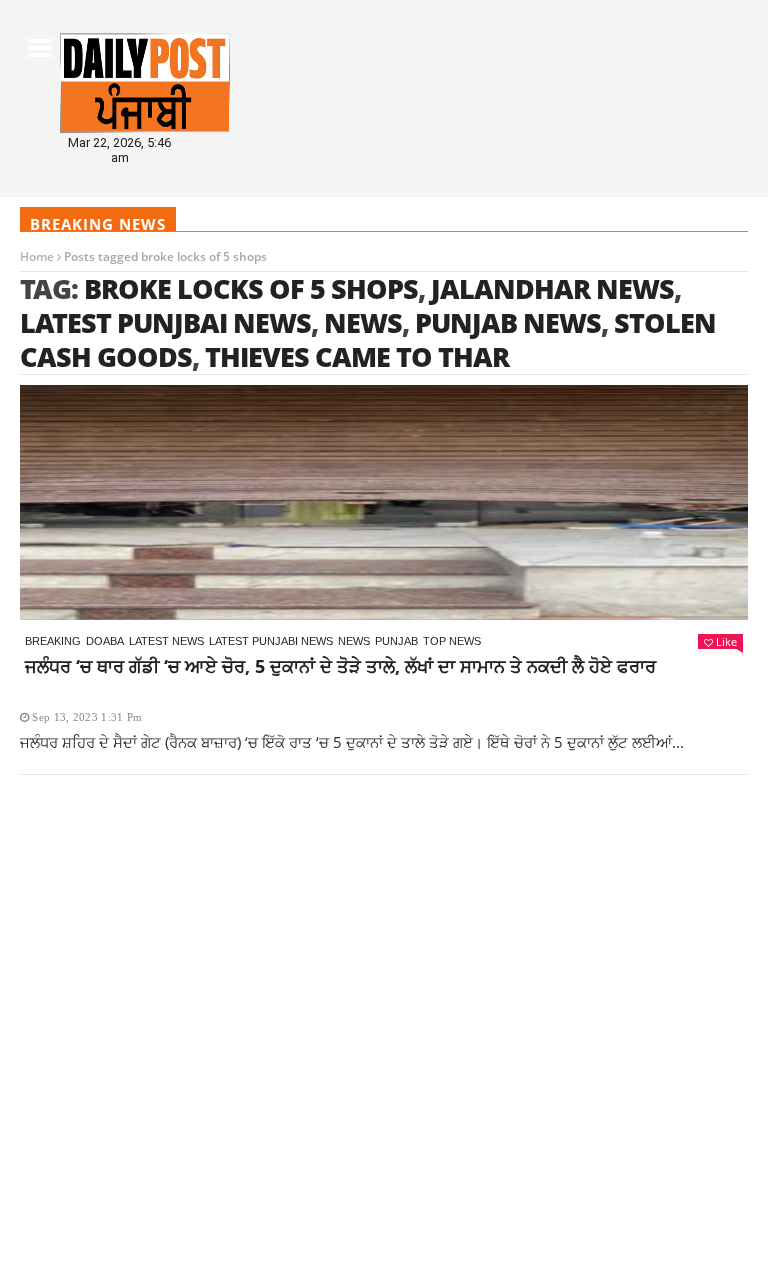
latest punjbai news (165, 322)
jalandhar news (552, 288)
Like (726, 641)
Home (37, 256)
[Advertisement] (384, 940)
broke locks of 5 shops (251, 288)
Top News (452, 641)
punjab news (508, 322)
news (363, 322)
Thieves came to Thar (357, 356)
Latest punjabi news (271, 641)
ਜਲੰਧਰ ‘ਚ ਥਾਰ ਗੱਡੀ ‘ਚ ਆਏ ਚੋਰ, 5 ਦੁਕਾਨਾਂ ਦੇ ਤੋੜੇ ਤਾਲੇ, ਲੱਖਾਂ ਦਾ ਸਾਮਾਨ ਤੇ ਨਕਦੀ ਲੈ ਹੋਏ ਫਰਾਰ (340, 666)
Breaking (53, 641)
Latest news (166, 641)
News (354, 641)
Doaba (105, 641)
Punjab (396, 641)
